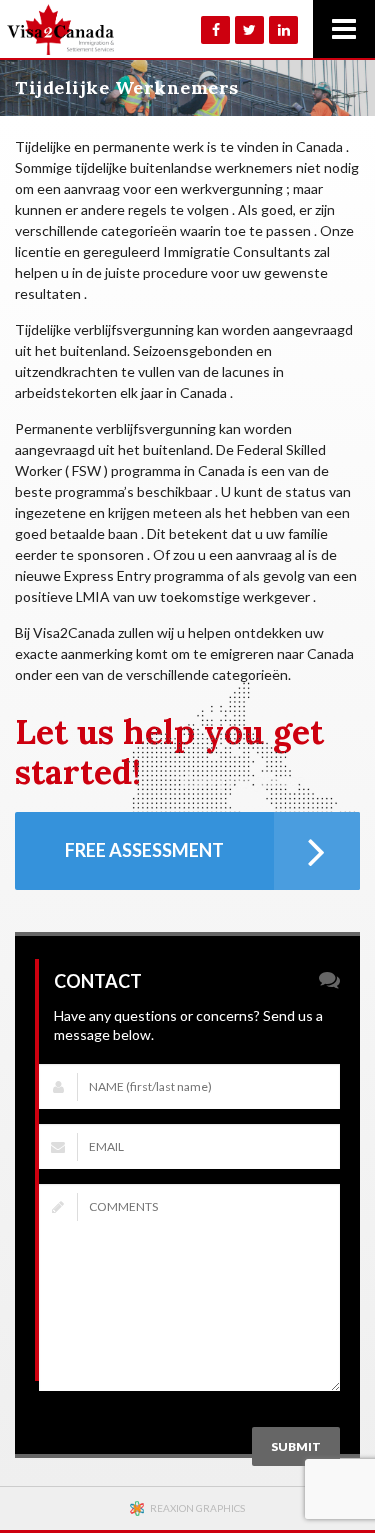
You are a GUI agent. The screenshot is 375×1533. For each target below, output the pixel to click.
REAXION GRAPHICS (197, 1508)
